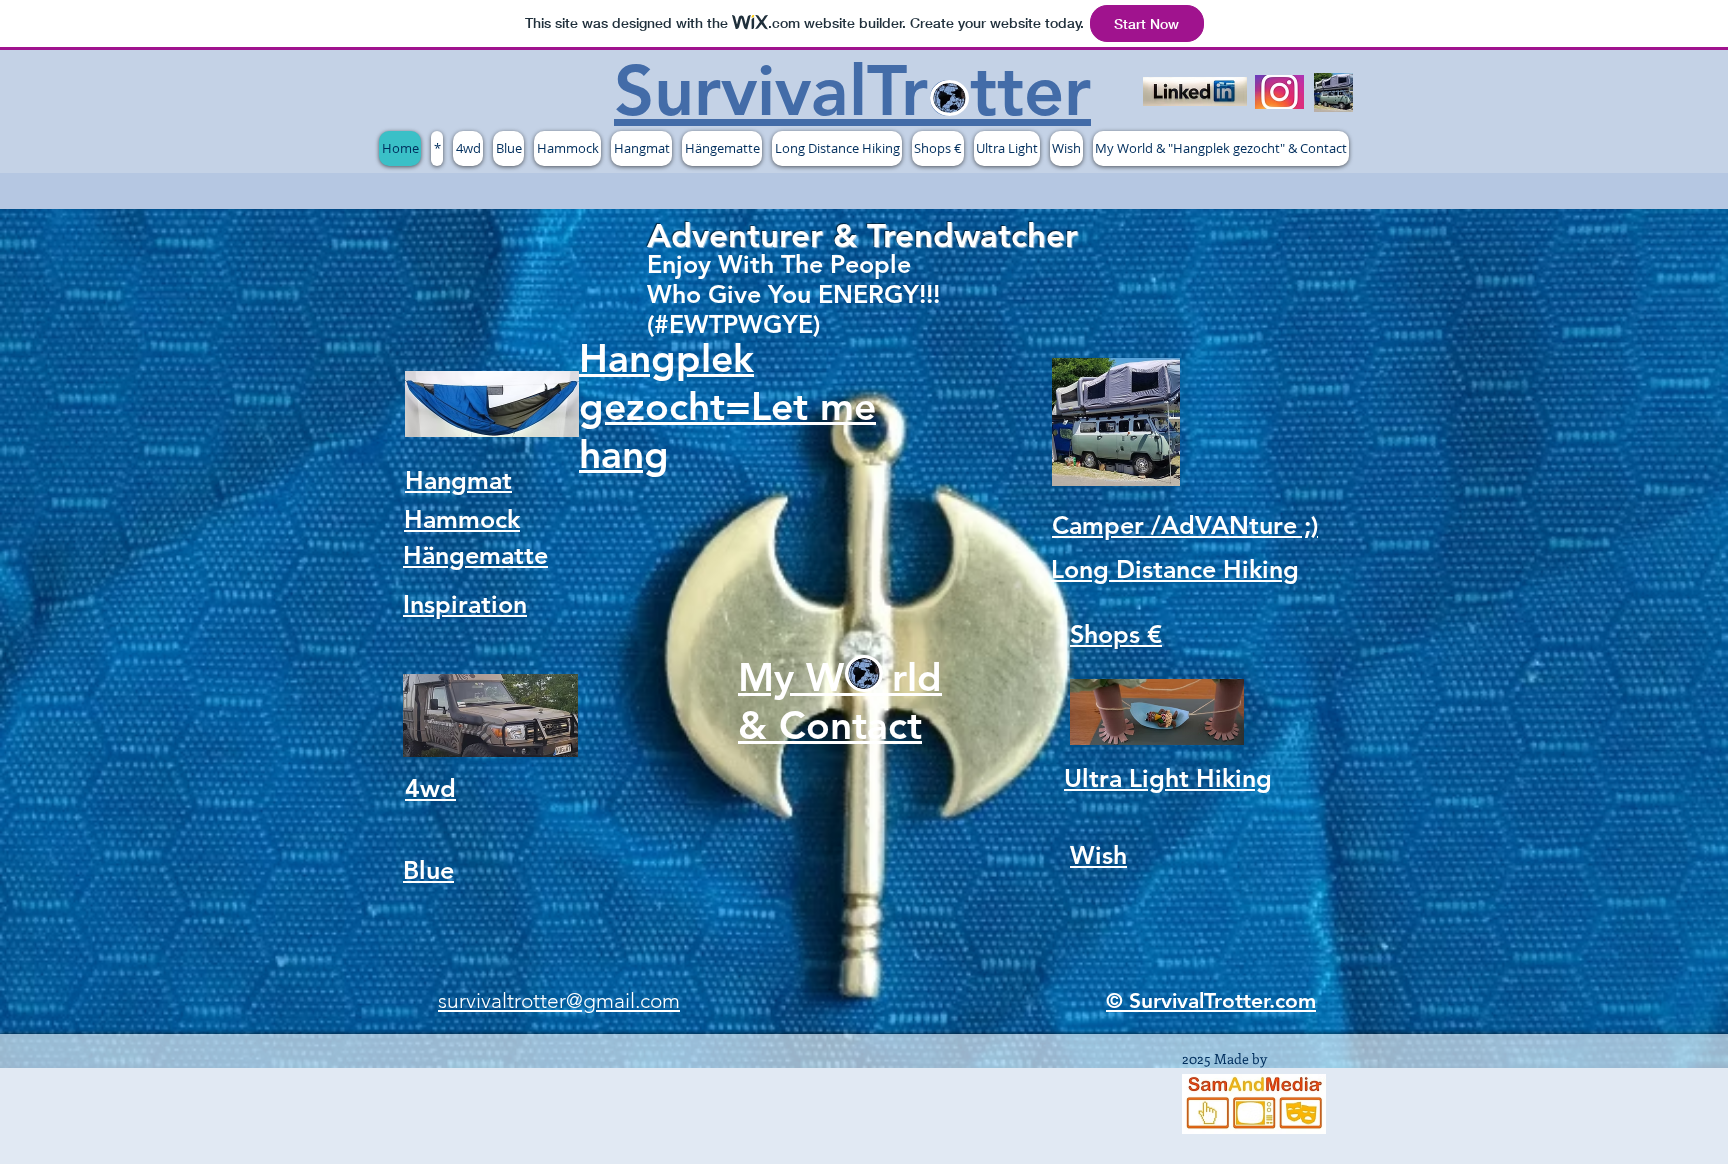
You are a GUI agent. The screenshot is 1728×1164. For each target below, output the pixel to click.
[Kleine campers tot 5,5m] (1333, 92)
